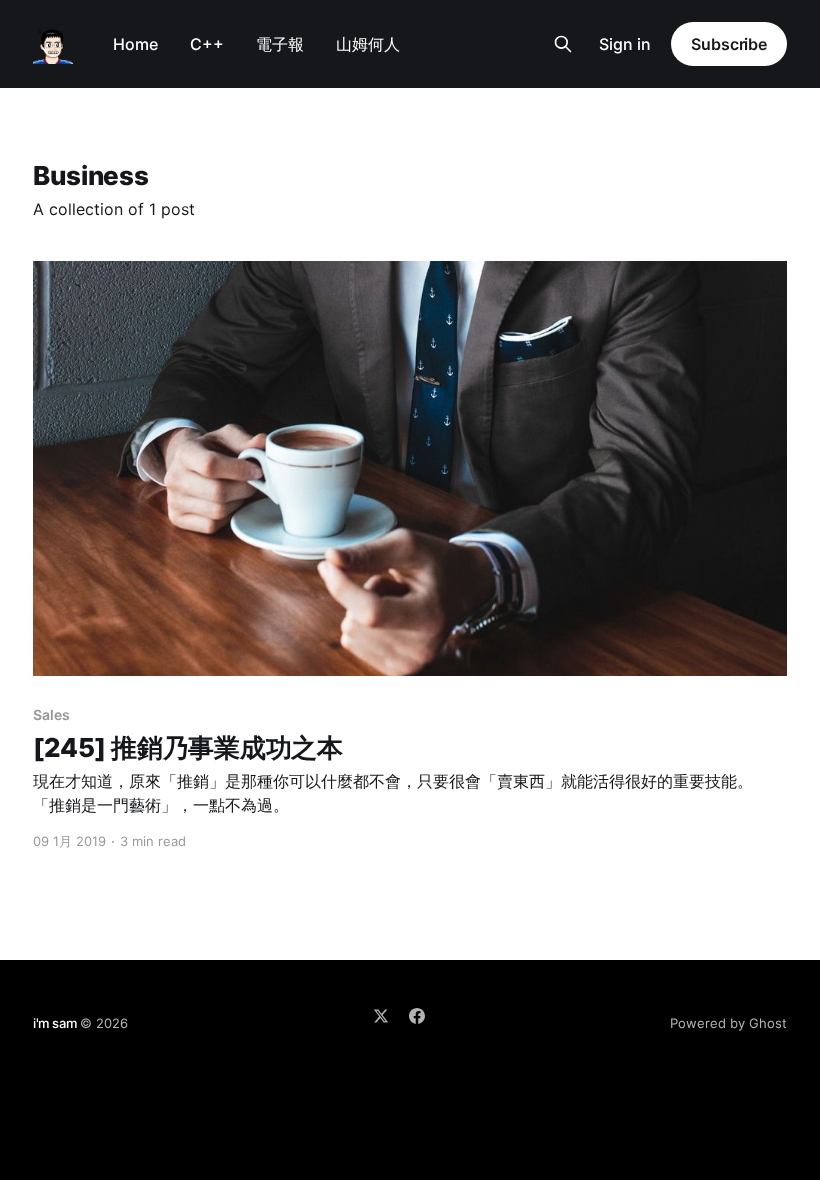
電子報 (280, 44)
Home (135, 44)
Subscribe (729, 44)
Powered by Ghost (728, 1023)
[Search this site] (563, 44)
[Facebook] (417, 1016)
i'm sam (55, 1023)
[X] (381, 1016)
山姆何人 (368, 44)
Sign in (625, 44)
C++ (207, 44)
